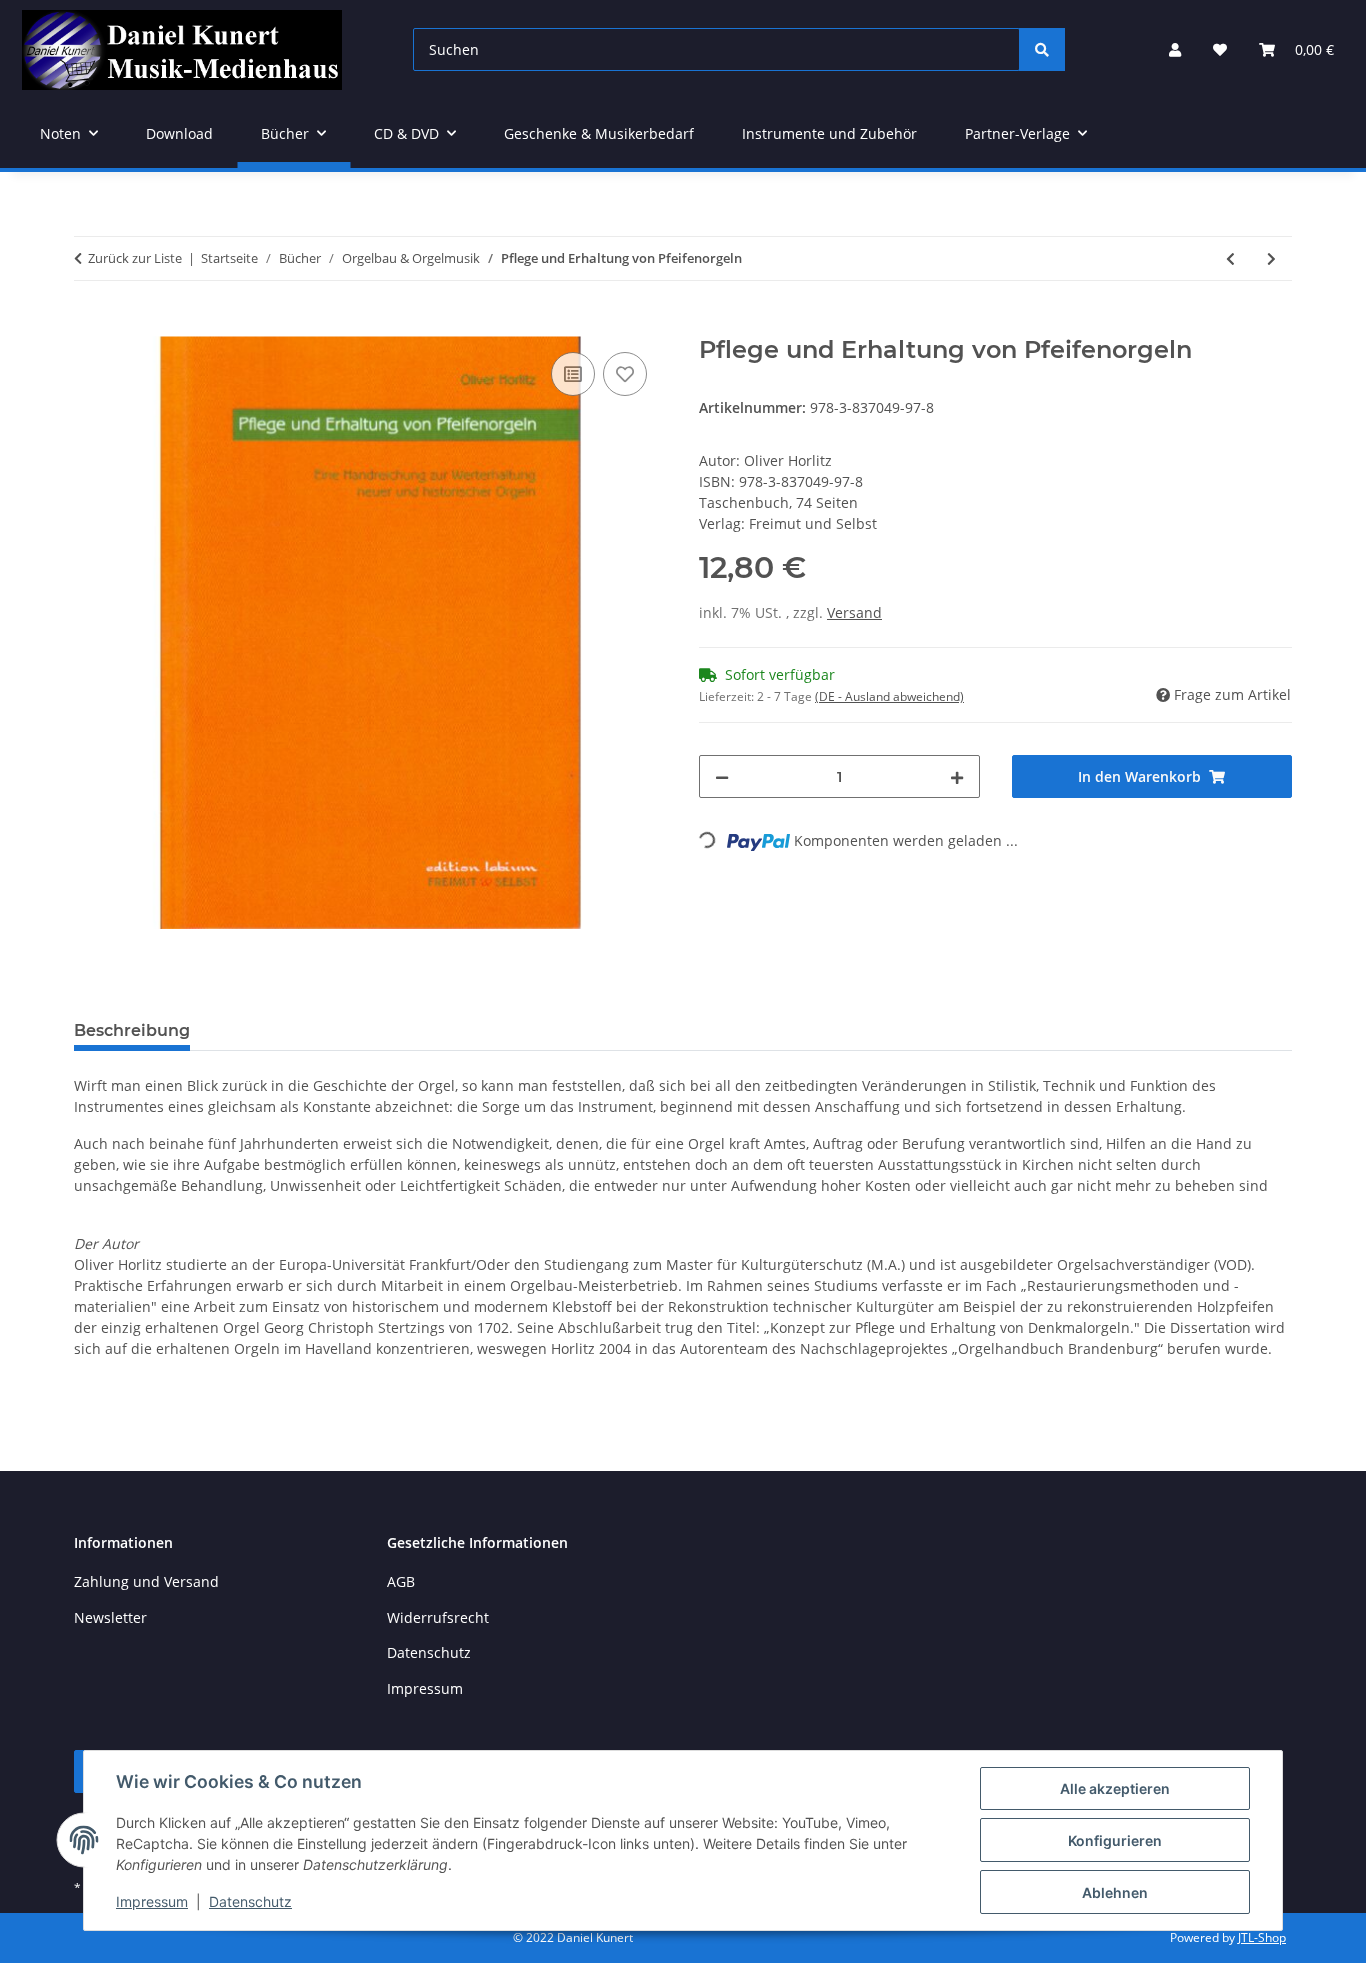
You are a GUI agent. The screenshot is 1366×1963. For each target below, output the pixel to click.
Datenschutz (250, 1901)
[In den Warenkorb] (90, 325)
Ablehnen (1115, 1892)
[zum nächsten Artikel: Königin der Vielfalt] (1271, 258)
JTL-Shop (1262, 1937)
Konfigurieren (1115, 1840)
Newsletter (110, 1617)
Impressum (152, 1901)
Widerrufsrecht (438, 1617)
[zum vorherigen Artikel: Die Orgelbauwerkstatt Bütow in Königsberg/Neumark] (1230, 258)
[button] (1175, 49)
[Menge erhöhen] (957, 776)
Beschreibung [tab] (132, 1030)
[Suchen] (1042, 49)
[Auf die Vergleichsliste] (573, 374)
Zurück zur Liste (135, 258)
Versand (854, 612)
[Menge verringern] (722, 776)
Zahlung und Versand (146, 1581)
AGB (401, 1581)
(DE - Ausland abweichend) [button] (889, 696)
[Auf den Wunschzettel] (625, 374)
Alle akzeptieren (1115, 1788)
